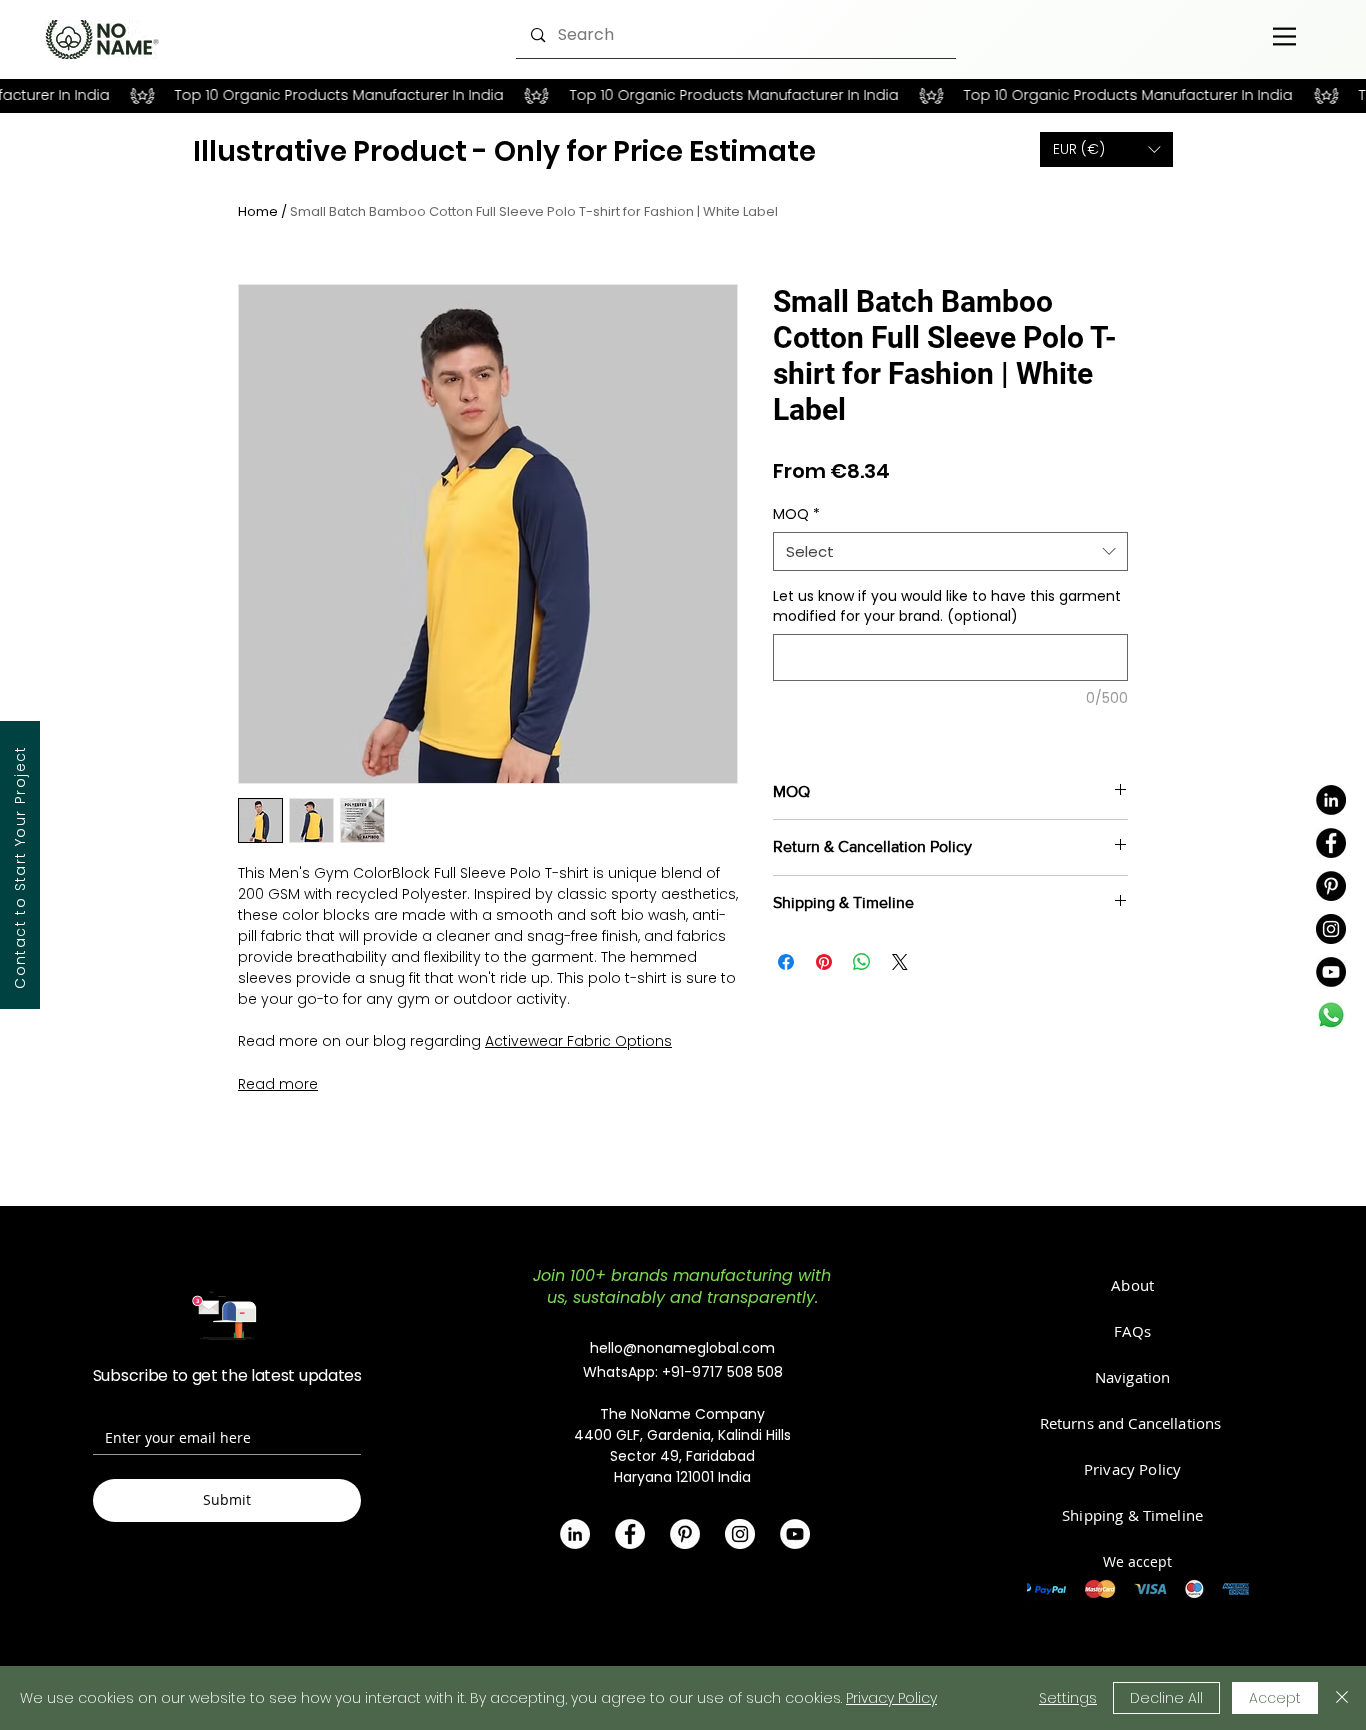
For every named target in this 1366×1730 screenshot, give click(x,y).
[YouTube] (1331, 972)
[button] (1106, 149)
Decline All (1166, 1698)
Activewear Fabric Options (578, 1041)
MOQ (796, 514)
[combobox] (950, 551)
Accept (1275, 1698)
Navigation (1133, 1377)
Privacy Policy (891, 1698)
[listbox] (1106, 149)
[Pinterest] (1331, 886)
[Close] (1342, 1698)
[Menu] (1284, 36)
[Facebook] (1331, 843)
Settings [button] (1068, 1698)
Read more (278, 1084)
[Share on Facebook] (786, 962)
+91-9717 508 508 (722, 1372)
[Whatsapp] (1331, 1015)
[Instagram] (1331, 929)
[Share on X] (900, 962)
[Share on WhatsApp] (862, 962)
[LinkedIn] (1331, 800)
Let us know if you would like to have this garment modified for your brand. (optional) (947, 606)
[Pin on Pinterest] (824, 962)
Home (258, 211)
